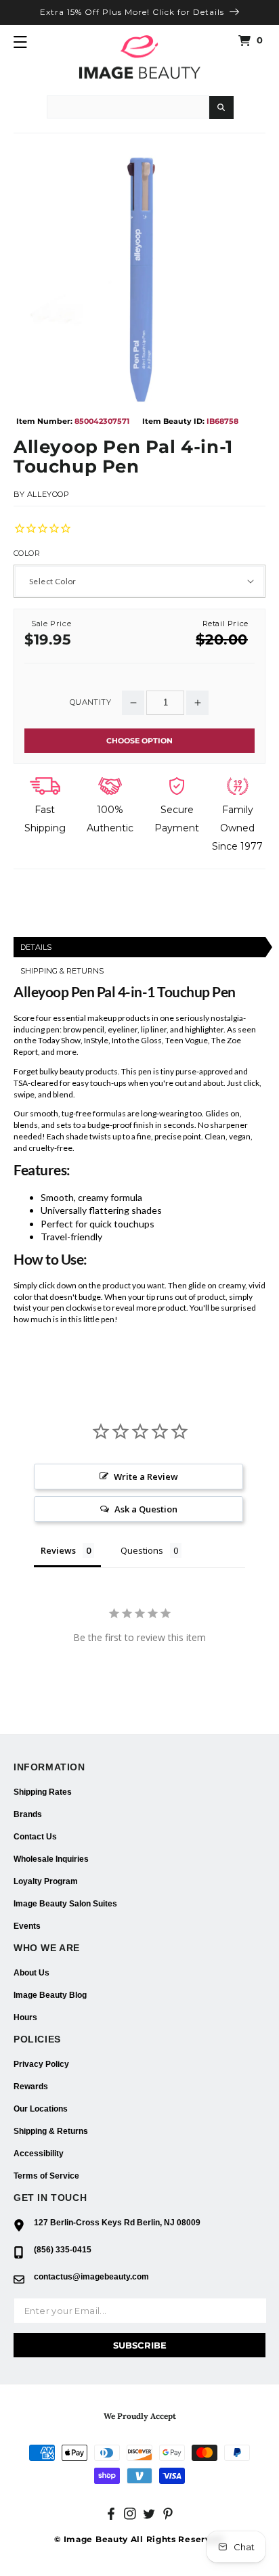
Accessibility (39, 2154)
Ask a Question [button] (146, 1509)
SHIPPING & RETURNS (62, 971)
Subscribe (140, 2345)
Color (27, 553)
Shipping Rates (43, 1792)
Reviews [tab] (58, 1550)
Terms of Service (46, 2176)
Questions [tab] (142, 1550)
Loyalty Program (46, 1881)
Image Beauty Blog (50, 1995)
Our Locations (41, 2109)
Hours (25, 2017)
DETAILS (36, 947)
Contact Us (35, 1837)
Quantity (90, 702)
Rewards (31, 2087)
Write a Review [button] (146, 1477)
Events (27, 1926)
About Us (31, 1973)
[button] (20, 42)
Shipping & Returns (51, 2131)
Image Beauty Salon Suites (65, 1904)
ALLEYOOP (48, 494)
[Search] (221, 108)
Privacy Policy (41, 2064)
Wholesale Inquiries (51, 1859)
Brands (28, 1814)
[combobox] (128, 107)
